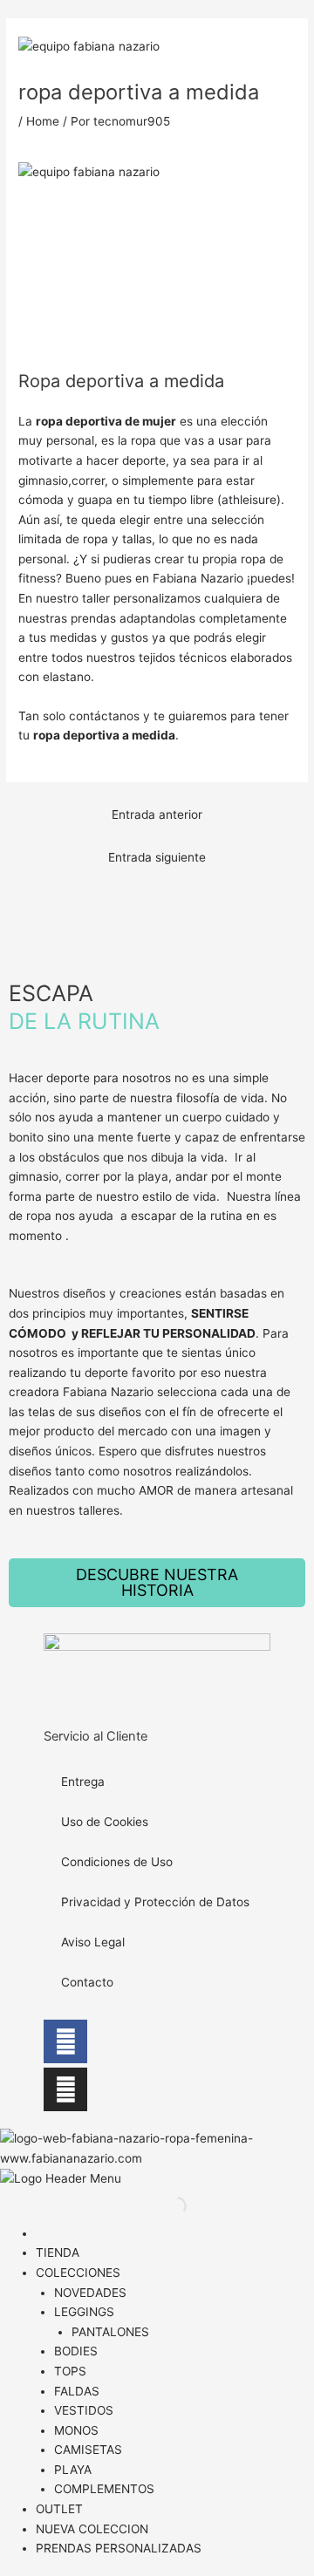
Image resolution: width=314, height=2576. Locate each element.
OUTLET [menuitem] (59, 2509)
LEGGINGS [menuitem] (84, 2312)
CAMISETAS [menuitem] (88, 2450)
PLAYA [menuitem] (73, 2470)
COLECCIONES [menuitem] (78, 2273)
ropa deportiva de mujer (106, 421)
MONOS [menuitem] (76, 2430)
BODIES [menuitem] (76, 2351)
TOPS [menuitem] (70, 2371)
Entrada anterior (157, 814)
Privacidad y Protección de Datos (155, 1902)
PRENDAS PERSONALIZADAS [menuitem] (119, 2548)
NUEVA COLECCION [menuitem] (92, 2529)
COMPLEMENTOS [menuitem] (104, 2489)
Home (43, 121)
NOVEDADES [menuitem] (90, 2293)
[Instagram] (65, 2089)
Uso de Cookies (105, 1822)
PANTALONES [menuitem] (110, 2332)
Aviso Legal (93, 1942)
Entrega (83, 1782)
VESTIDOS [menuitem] (84, 2410)
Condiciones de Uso (117, 1862)
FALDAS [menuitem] (77, 2391)
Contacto (87, 1982)
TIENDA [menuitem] (58, 2252)
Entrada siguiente (157, 857)
